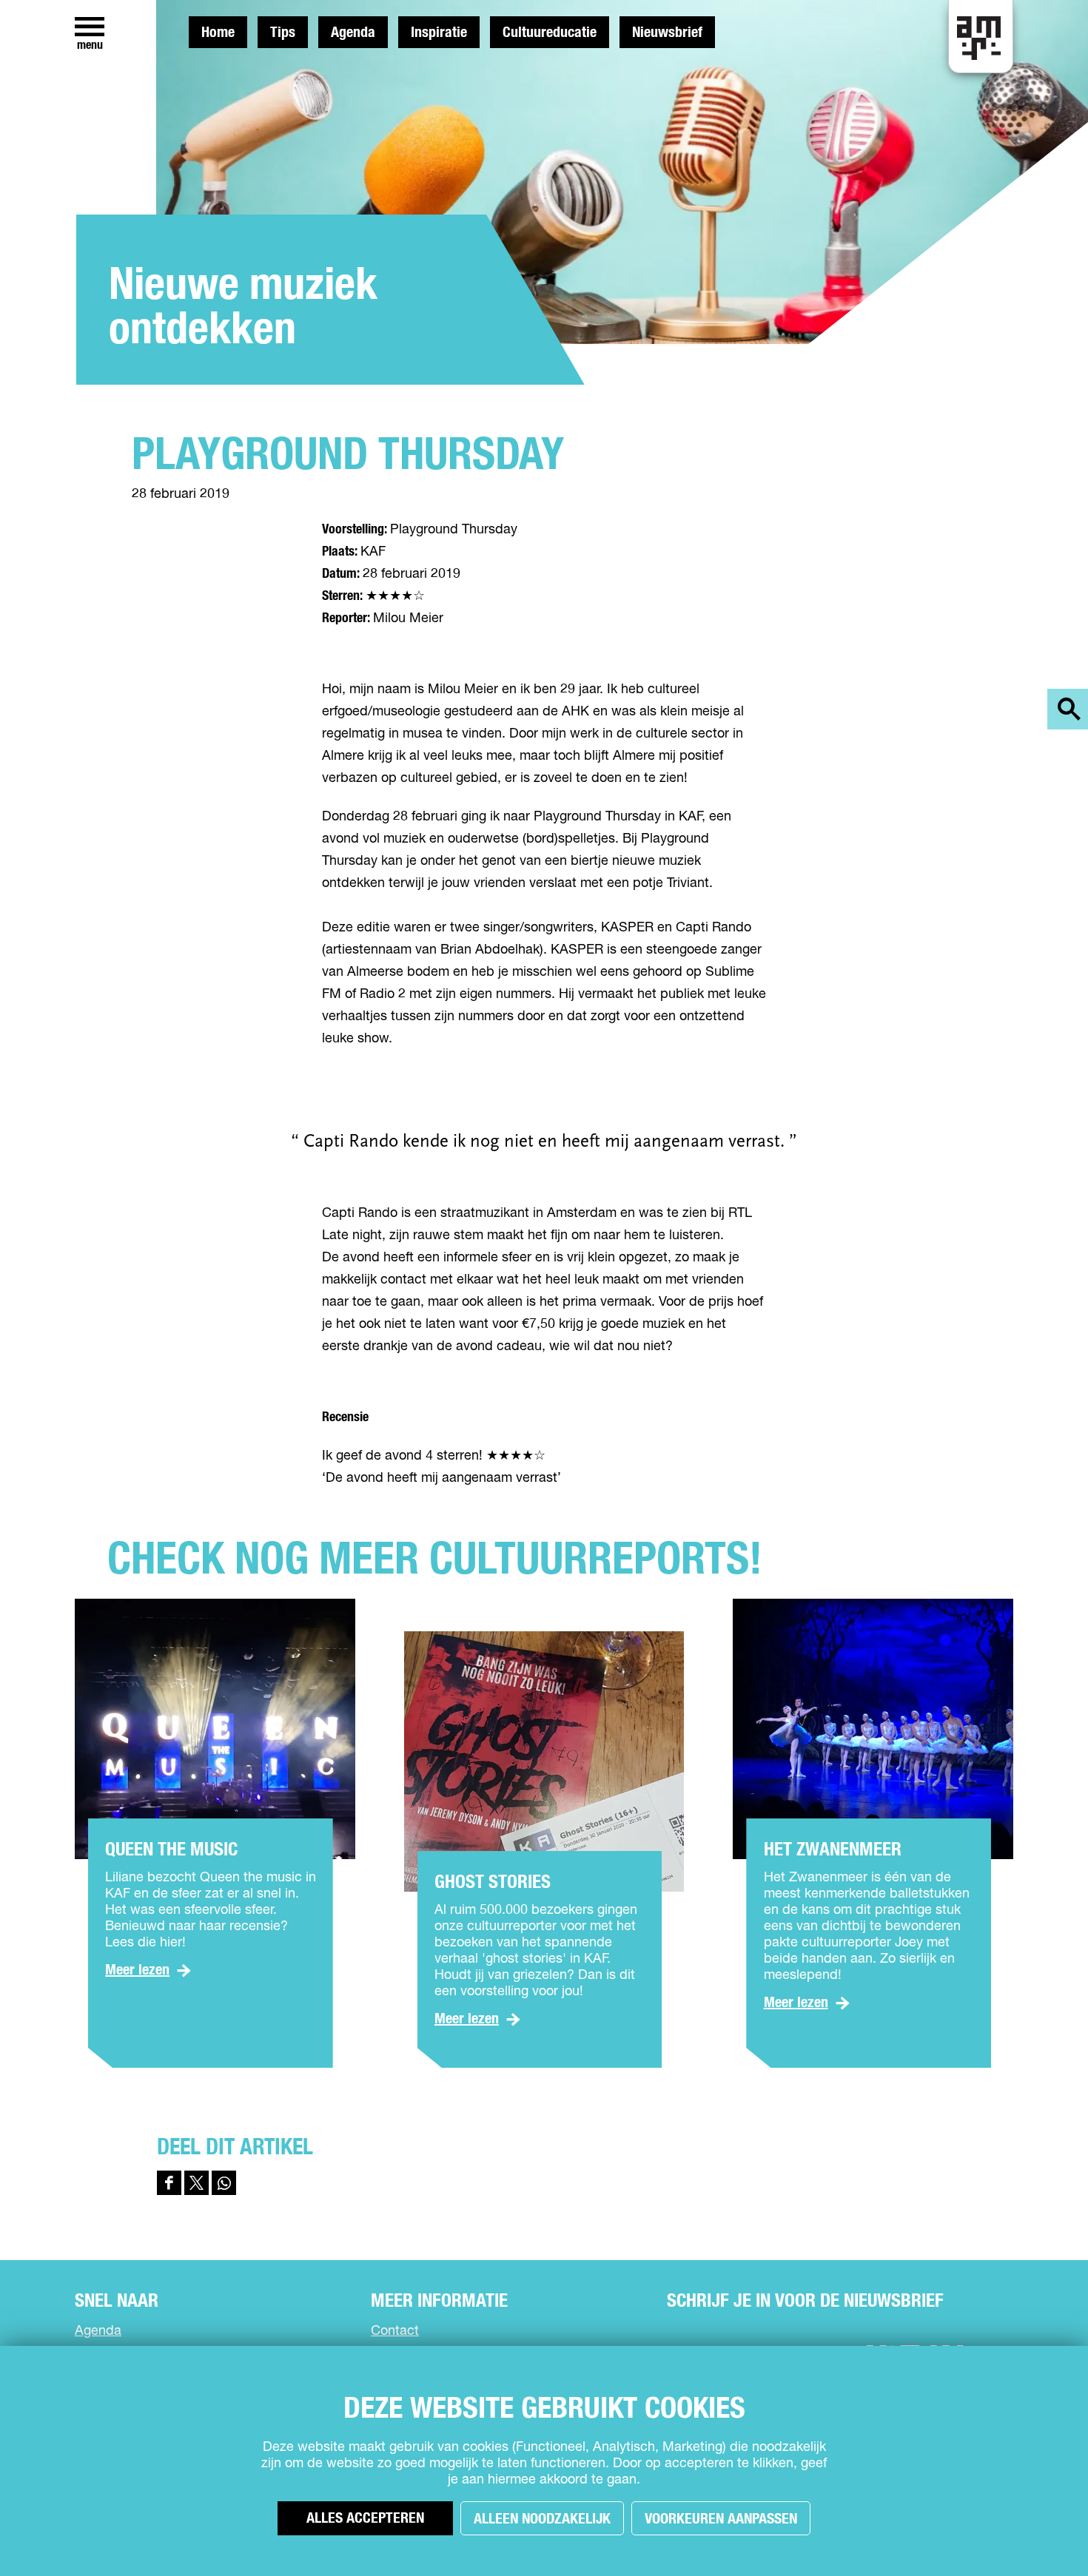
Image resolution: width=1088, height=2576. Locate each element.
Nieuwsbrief (667, 33)
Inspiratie (439, 33)
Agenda (353, 33)
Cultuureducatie (550, 33)
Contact (395, 2331)
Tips (283, 33)
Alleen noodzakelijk (542, 2519)
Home (218, 33)
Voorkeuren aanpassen (721, 2519)
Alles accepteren (365, 2518)
